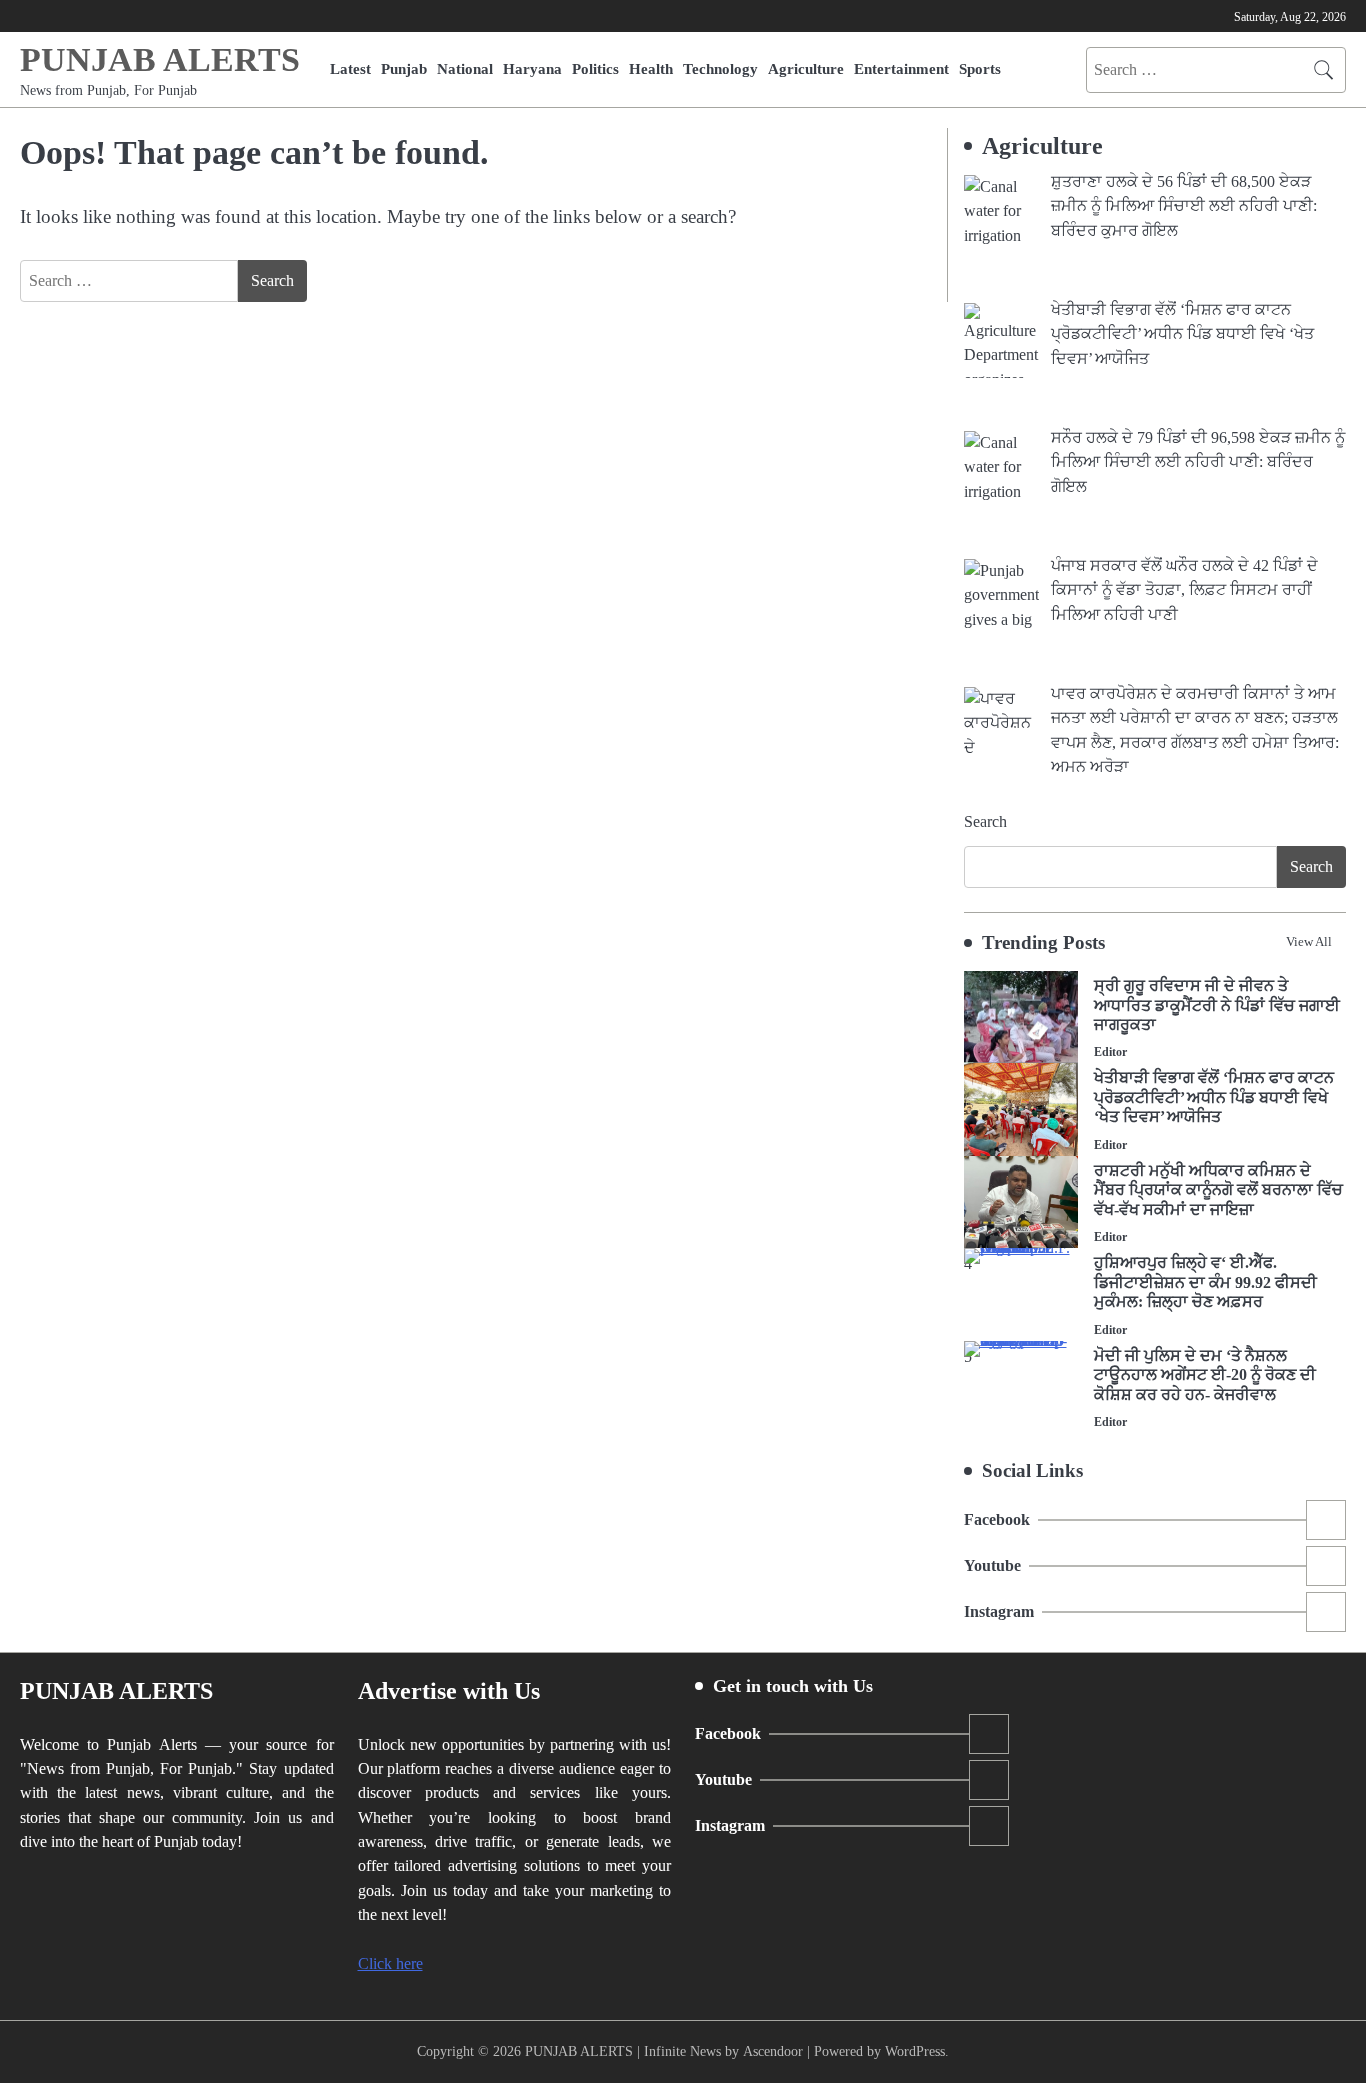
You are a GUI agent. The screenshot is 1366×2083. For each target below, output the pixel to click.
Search (985, 821)
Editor (1110, 1052)
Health (651, 68)
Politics (595, 68)
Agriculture (806, 68)
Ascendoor (773, 2051)
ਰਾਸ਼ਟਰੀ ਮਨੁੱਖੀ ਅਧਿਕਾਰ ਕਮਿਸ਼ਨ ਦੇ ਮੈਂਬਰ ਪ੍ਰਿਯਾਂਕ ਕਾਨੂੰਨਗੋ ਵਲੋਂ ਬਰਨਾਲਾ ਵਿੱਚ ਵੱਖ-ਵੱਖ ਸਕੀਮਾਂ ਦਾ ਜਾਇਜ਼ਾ (1218, 1190)
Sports (980, 68)
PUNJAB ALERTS (160, 59)
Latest (350, 68)
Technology (720, 68)
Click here (390, 1964)
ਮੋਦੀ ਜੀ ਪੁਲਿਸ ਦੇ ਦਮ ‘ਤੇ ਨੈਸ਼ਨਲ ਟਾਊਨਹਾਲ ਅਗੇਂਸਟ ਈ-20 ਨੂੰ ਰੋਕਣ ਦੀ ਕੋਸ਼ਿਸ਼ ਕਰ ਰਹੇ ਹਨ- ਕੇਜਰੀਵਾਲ (1205, 1375)
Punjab (404, 68)
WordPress (915, 2051)
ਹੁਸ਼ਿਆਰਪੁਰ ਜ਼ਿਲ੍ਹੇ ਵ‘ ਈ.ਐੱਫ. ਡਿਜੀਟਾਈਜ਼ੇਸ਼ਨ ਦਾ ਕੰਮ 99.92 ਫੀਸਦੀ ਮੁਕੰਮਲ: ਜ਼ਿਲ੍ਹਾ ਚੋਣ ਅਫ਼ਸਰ (1205, 1282)
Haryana (532, 68)
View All (1309, 942)
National (465, 68)
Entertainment (901, 68)
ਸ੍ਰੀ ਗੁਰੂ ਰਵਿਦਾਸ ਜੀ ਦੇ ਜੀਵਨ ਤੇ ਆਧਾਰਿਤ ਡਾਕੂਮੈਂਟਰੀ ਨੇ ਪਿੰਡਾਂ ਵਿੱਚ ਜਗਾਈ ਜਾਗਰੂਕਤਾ (1217, 1005)
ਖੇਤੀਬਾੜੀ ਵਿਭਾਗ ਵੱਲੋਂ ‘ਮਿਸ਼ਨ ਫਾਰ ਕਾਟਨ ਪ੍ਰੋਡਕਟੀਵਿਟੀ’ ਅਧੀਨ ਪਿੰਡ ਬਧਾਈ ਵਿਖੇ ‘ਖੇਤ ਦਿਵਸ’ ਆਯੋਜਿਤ (1214, 1097)
